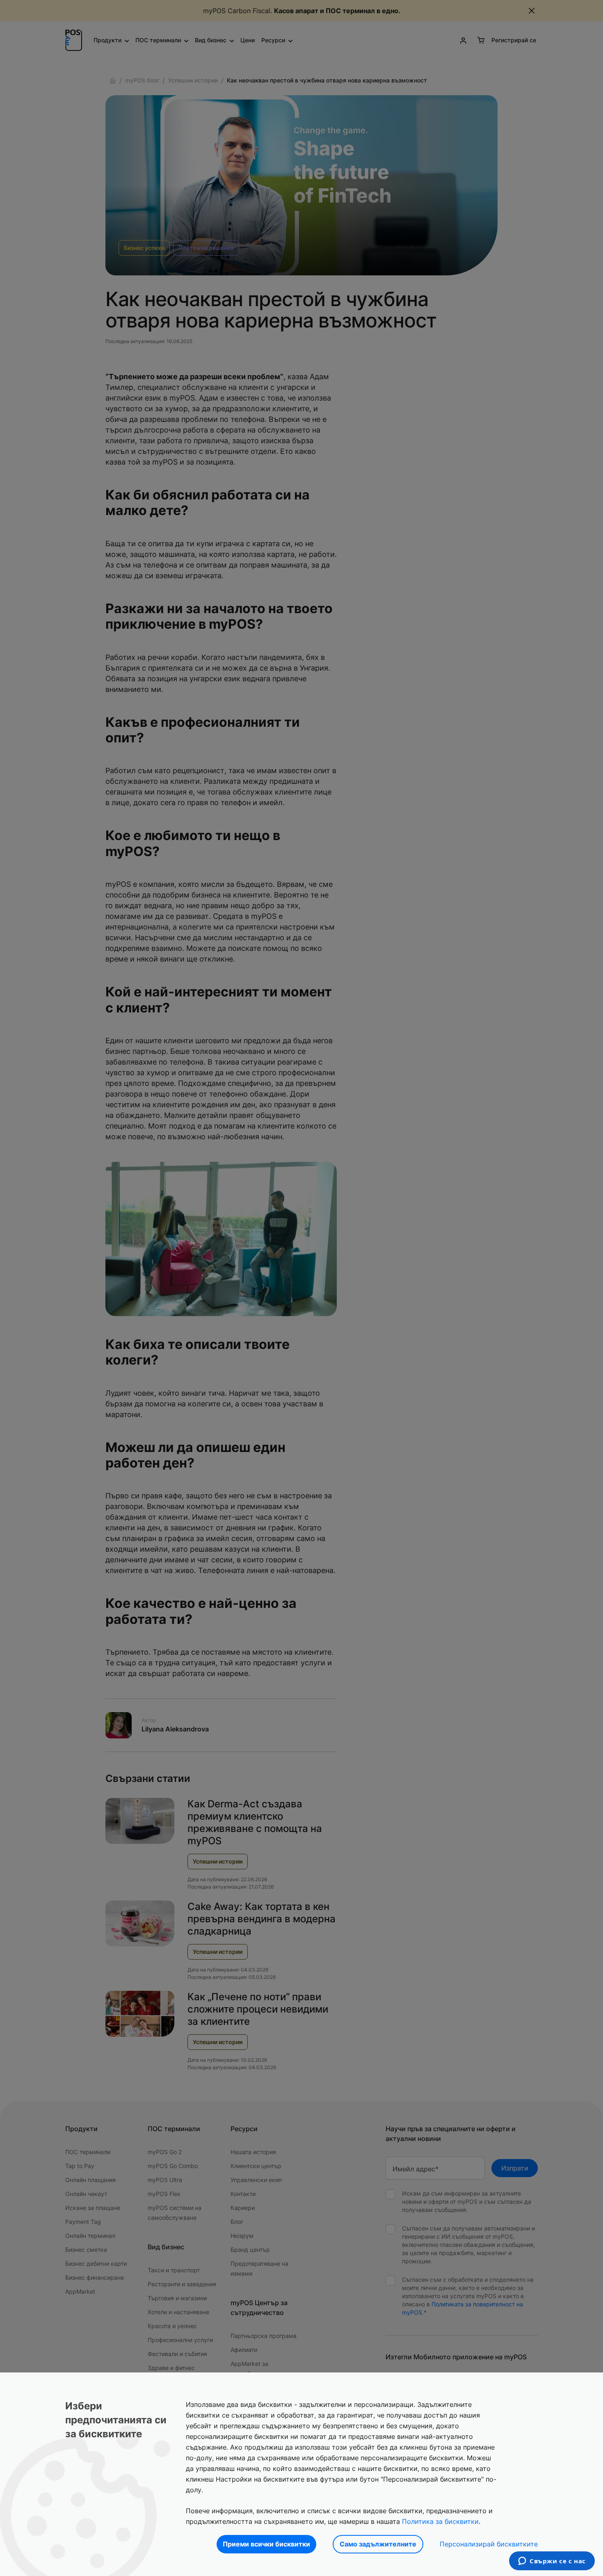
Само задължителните (378, 2544)
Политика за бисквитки (440, 2521)
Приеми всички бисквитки (266, 2544)
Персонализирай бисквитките (489, 2544)
